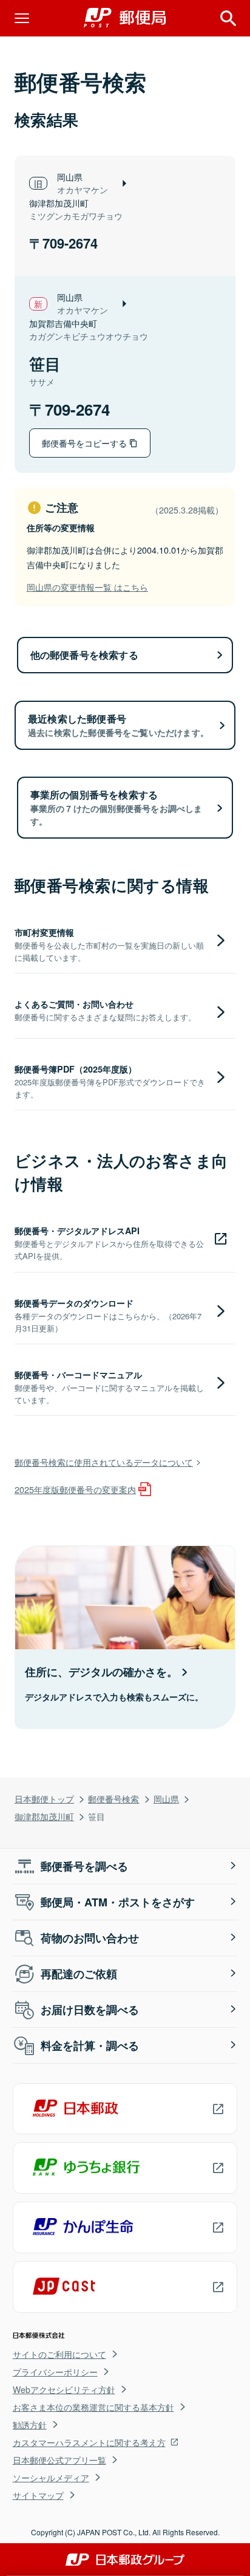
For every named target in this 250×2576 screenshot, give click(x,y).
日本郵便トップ (44, 1798)
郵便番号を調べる (84, 1866)
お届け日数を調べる (90, 2010)
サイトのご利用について (59, 2354)
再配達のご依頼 (79, 1974)
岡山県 (166, 1798)
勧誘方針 (30, 2425)
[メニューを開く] (22, 18)
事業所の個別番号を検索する (117, 807)
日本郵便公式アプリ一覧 (59, 2460)
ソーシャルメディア (51, 2478)
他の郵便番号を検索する (84, 655)
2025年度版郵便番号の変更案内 (75, 1489)
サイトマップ (38, 2495)
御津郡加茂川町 (44, 1816)
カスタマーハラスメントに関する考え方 (89, 2442)
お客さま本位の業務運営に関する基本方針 (93, 2407)
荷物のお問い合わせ (90, 1938)
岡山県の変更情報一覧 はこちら (87, 587)
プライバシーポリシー (55, 2372)
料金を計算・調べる (90, 2045)
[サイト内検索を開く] (228, 18)
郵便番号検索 (113, 1798)
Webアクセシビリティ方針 (64, 2389)
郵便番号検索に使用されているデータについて (104, 1462)
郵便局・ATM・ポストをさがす (118, 1902)
